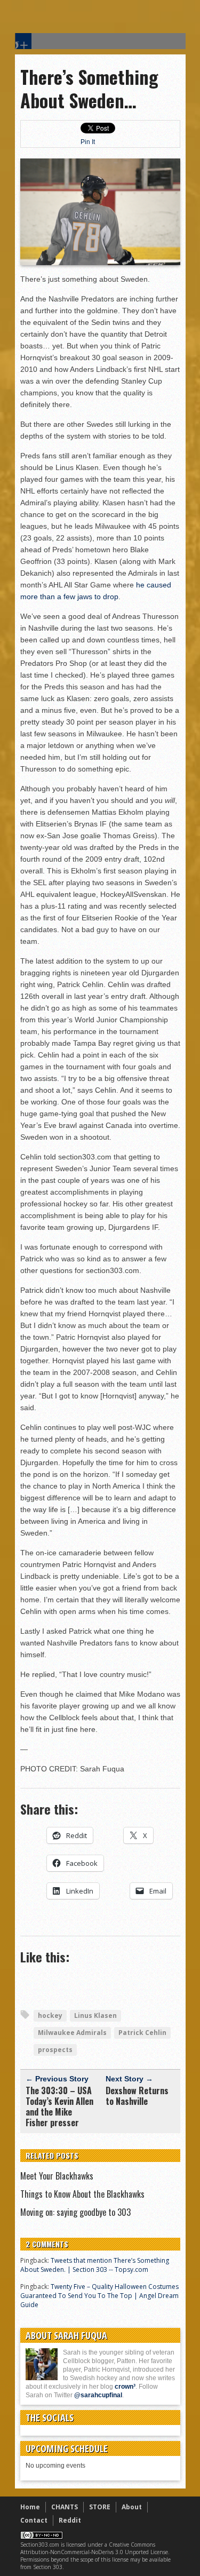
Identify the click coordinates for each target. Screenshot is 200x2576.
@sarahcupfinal (98, 2395)
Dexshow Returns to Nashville (137, 2096)
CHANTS (65, 2507)
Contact (34, 2520)
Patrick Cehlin (142, 2033)
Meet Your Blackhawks (57, 2176)
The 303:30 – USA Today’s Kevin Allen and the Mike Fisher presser (59, 2106)
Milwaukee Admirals (72, 2033)
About (132, 2507)
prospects (55, 2050)
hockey (50, 2016)
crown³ (125, 2387)
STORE (100, 2507)
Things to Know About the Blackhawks (82, 2194)
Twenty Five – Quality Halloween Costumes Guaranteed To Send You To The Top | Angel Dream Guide (99, 2296)
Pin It (88, 142)
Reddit (70, 2520)
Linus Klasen (95, 2016)
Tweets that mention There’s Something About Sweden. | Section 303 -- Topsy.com (95, 2265)
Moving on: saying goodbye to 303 (75, 2212)
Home (30, 2507)
